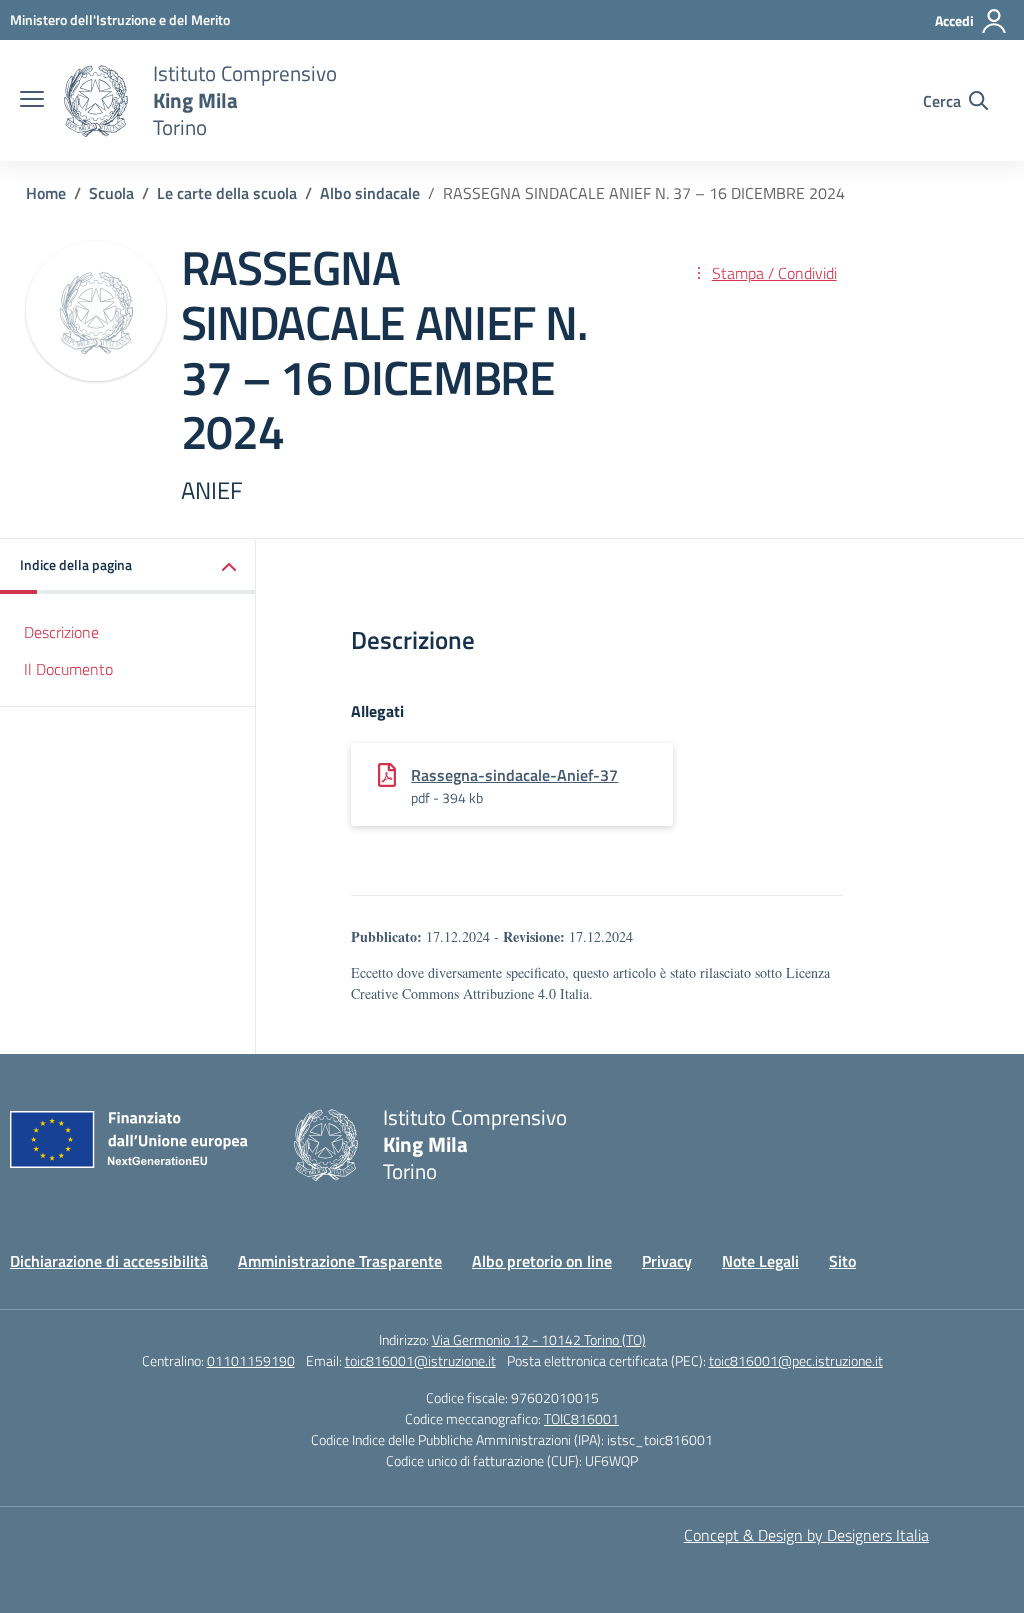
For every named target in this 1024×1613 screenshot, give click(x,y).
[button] (128, 566)
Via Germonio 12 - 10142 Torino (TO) (539, 1339)
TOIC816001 (581, 1418)
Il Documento (68, 669)
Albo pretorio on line (542, 1261)
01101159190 (251, 1360)
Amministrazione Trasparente (340, 1261)
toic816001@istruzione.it (420, 1360)
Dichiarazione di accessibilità (109, 1261)
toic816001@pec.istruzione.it (796, 1360)
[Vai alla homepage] (96, 101)
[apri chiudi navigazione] (32, 101)
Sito (842, 1261)
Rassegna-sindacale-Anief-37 (514, 775)
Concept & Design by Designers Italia (806, 1535)
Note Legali (760, 1261)
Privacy (667, 1261)
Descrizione (61, 632)
